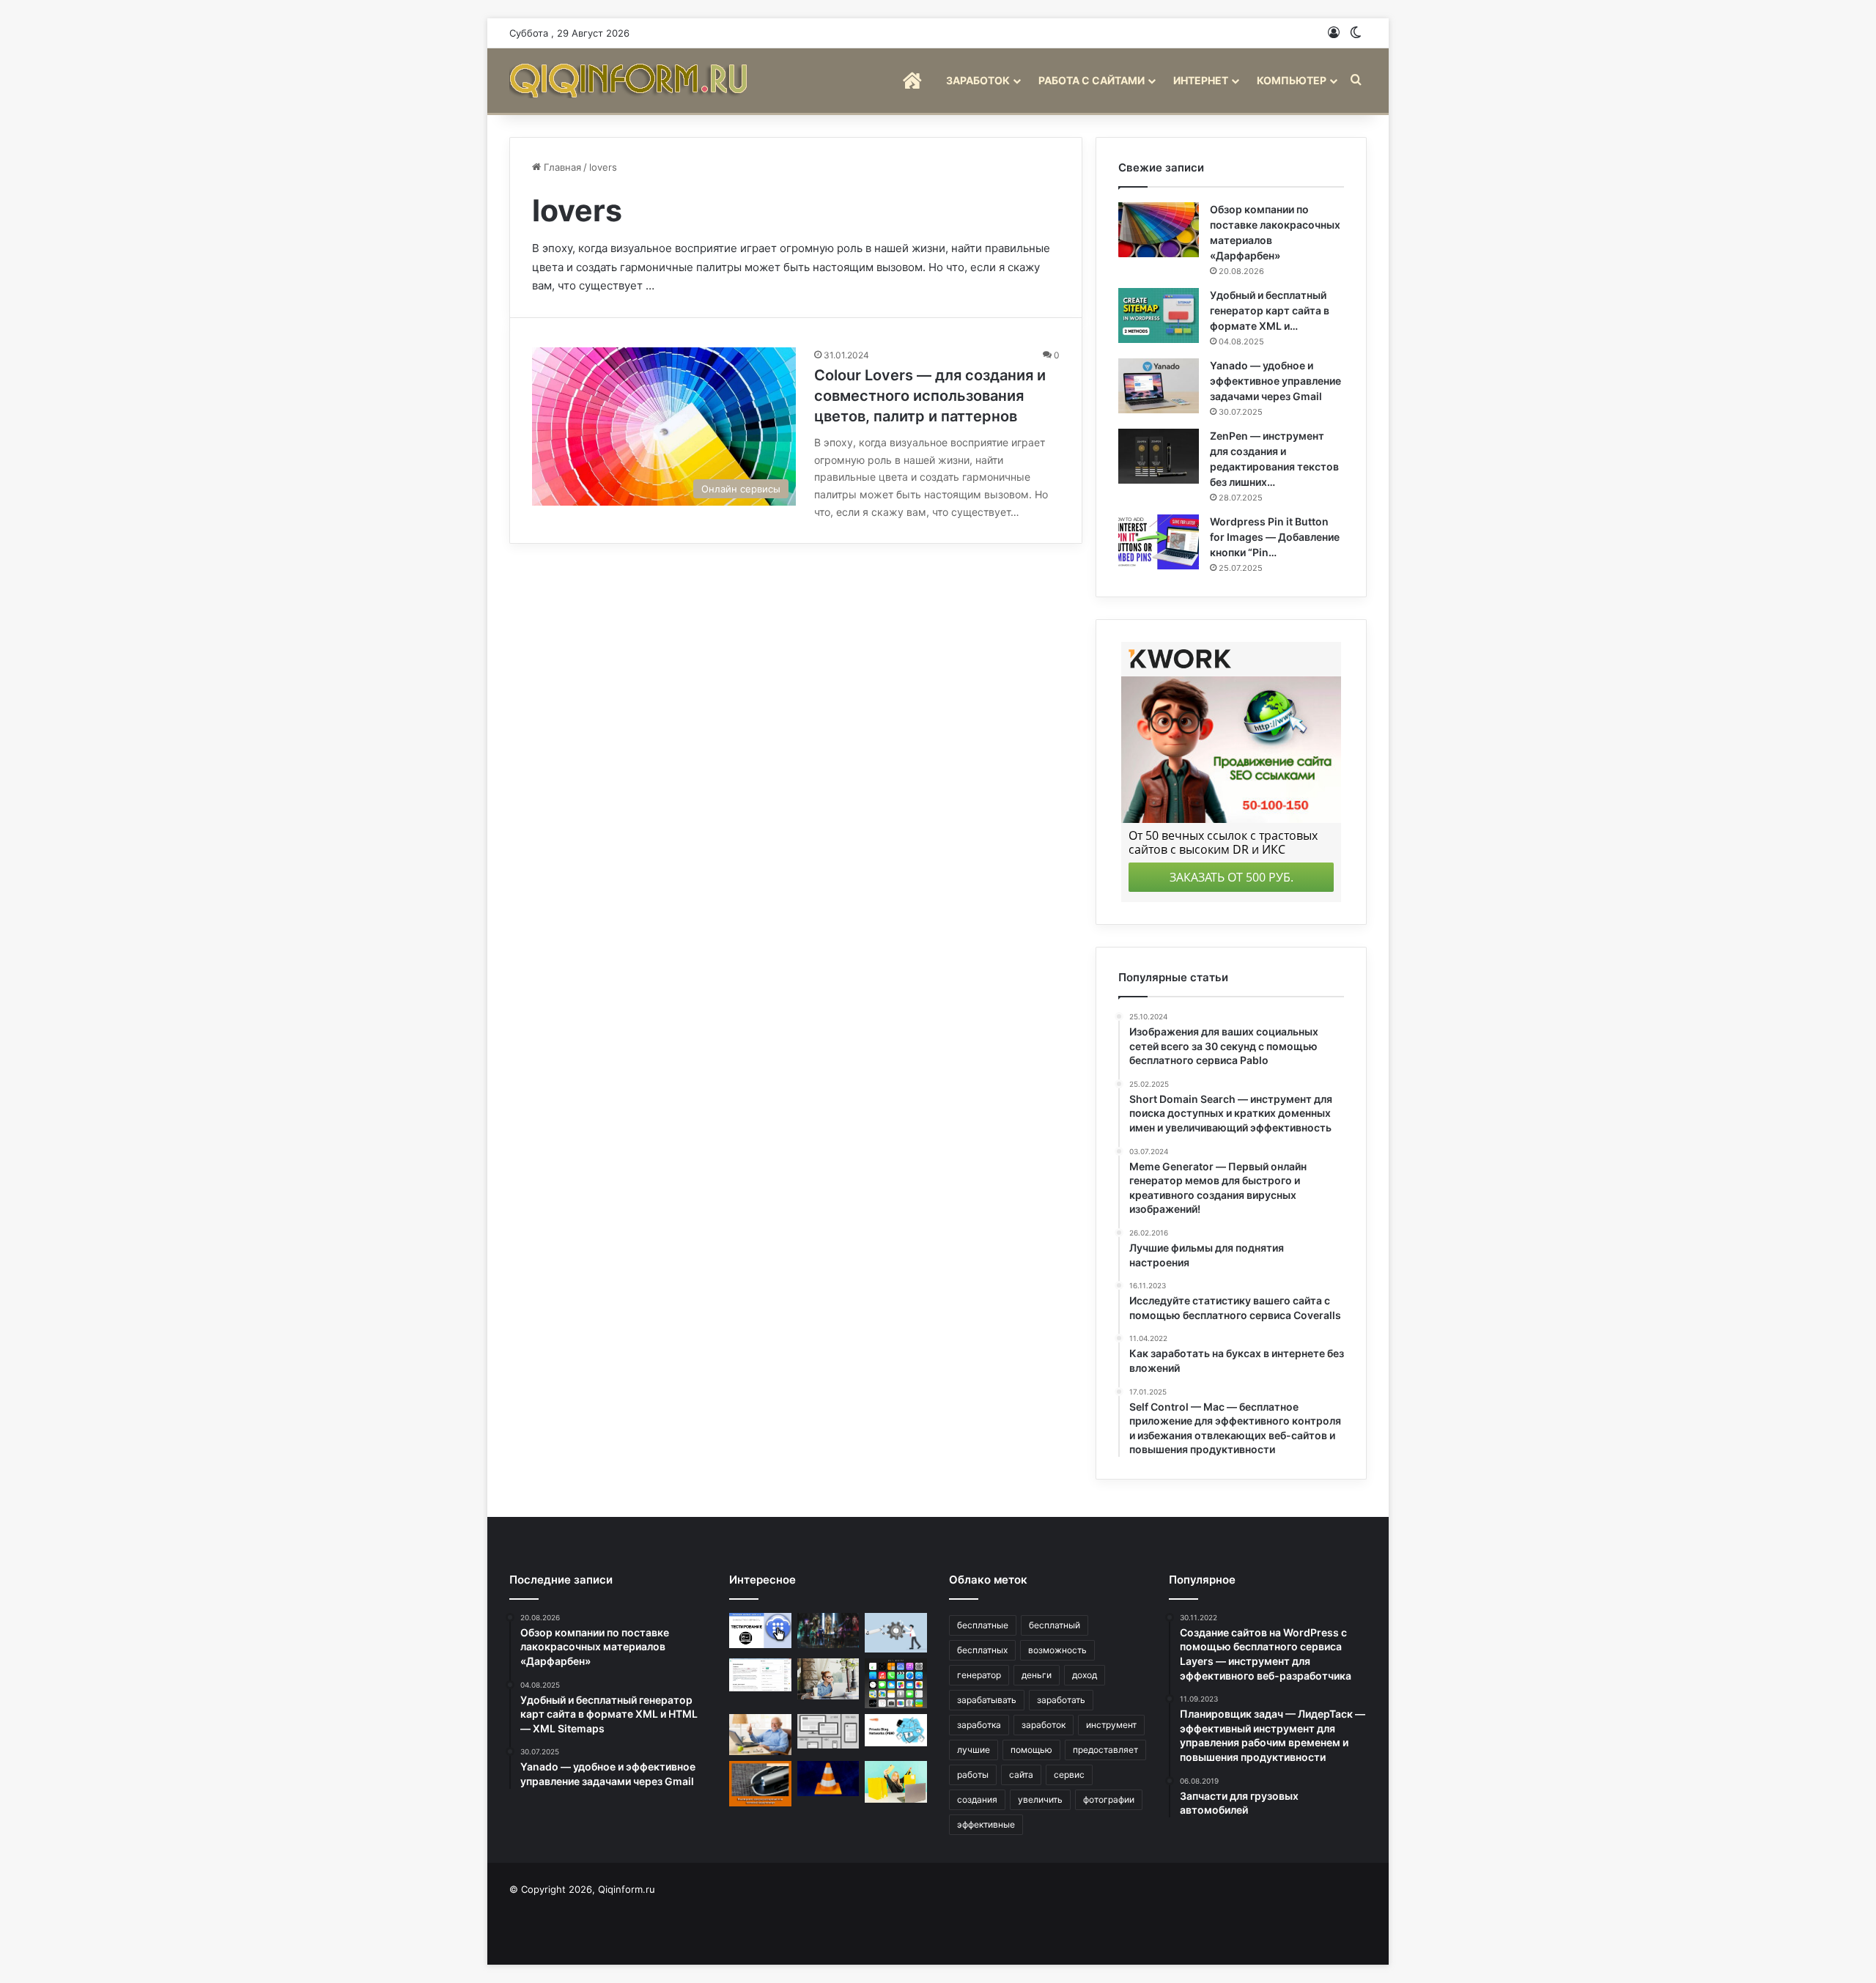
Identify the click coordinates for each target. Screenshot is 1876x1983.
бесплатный (1055, 1625)
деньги (1037, 1675)
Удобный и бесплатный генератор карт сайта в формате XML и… (1270, 310)
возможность (1057, 1650)
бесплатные (983, 1625)
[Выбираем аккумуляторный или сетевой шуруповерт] (760, 1784)
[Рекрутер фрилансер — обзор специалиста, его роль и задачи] (828, 1679)
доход (1085, 1675)
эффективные (986, 1824)
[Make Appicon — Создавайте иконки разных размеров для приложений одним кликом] (896, 1683)
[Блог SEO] (630, 80)
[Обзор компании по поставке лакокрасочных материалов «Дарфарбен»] (1159, 230)
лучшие (974, 1750)
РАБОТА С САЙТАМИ (1092, 80)
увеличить (1040, 1799)
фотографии (1109, 1799)
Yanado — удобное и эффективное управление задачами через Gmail (1275, 381)
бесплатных (982, 1650)
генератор (979, 1675)
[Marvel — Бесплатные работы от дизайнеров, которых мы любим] (828, 1631)
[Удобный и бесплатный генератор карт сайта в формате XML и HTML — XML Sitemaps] (1159, 315)
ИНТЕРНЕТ (1201, 80)
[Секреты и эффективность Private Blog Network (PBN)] (896, 1730)
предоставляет (1105, 1750)
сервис (1069, 1775)
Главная (561, 167)
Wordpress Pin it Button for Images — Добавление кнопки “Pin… (1275, 537)
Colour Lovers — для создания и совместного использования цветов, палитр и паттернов (930, 396)
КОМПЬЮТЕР (1292, 80)
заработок (1044, 1725)
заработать (1061, 1700)
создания (977, 1799)
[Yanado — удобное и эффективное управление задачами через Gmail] (1159, 386)
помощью (1031, 1750)
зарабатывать (987, 1700)
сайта (1021, 1775)
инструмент (1111, 1725)
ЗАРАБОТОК (978, 80)
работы (973, 1775)
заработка (979, 1725)
